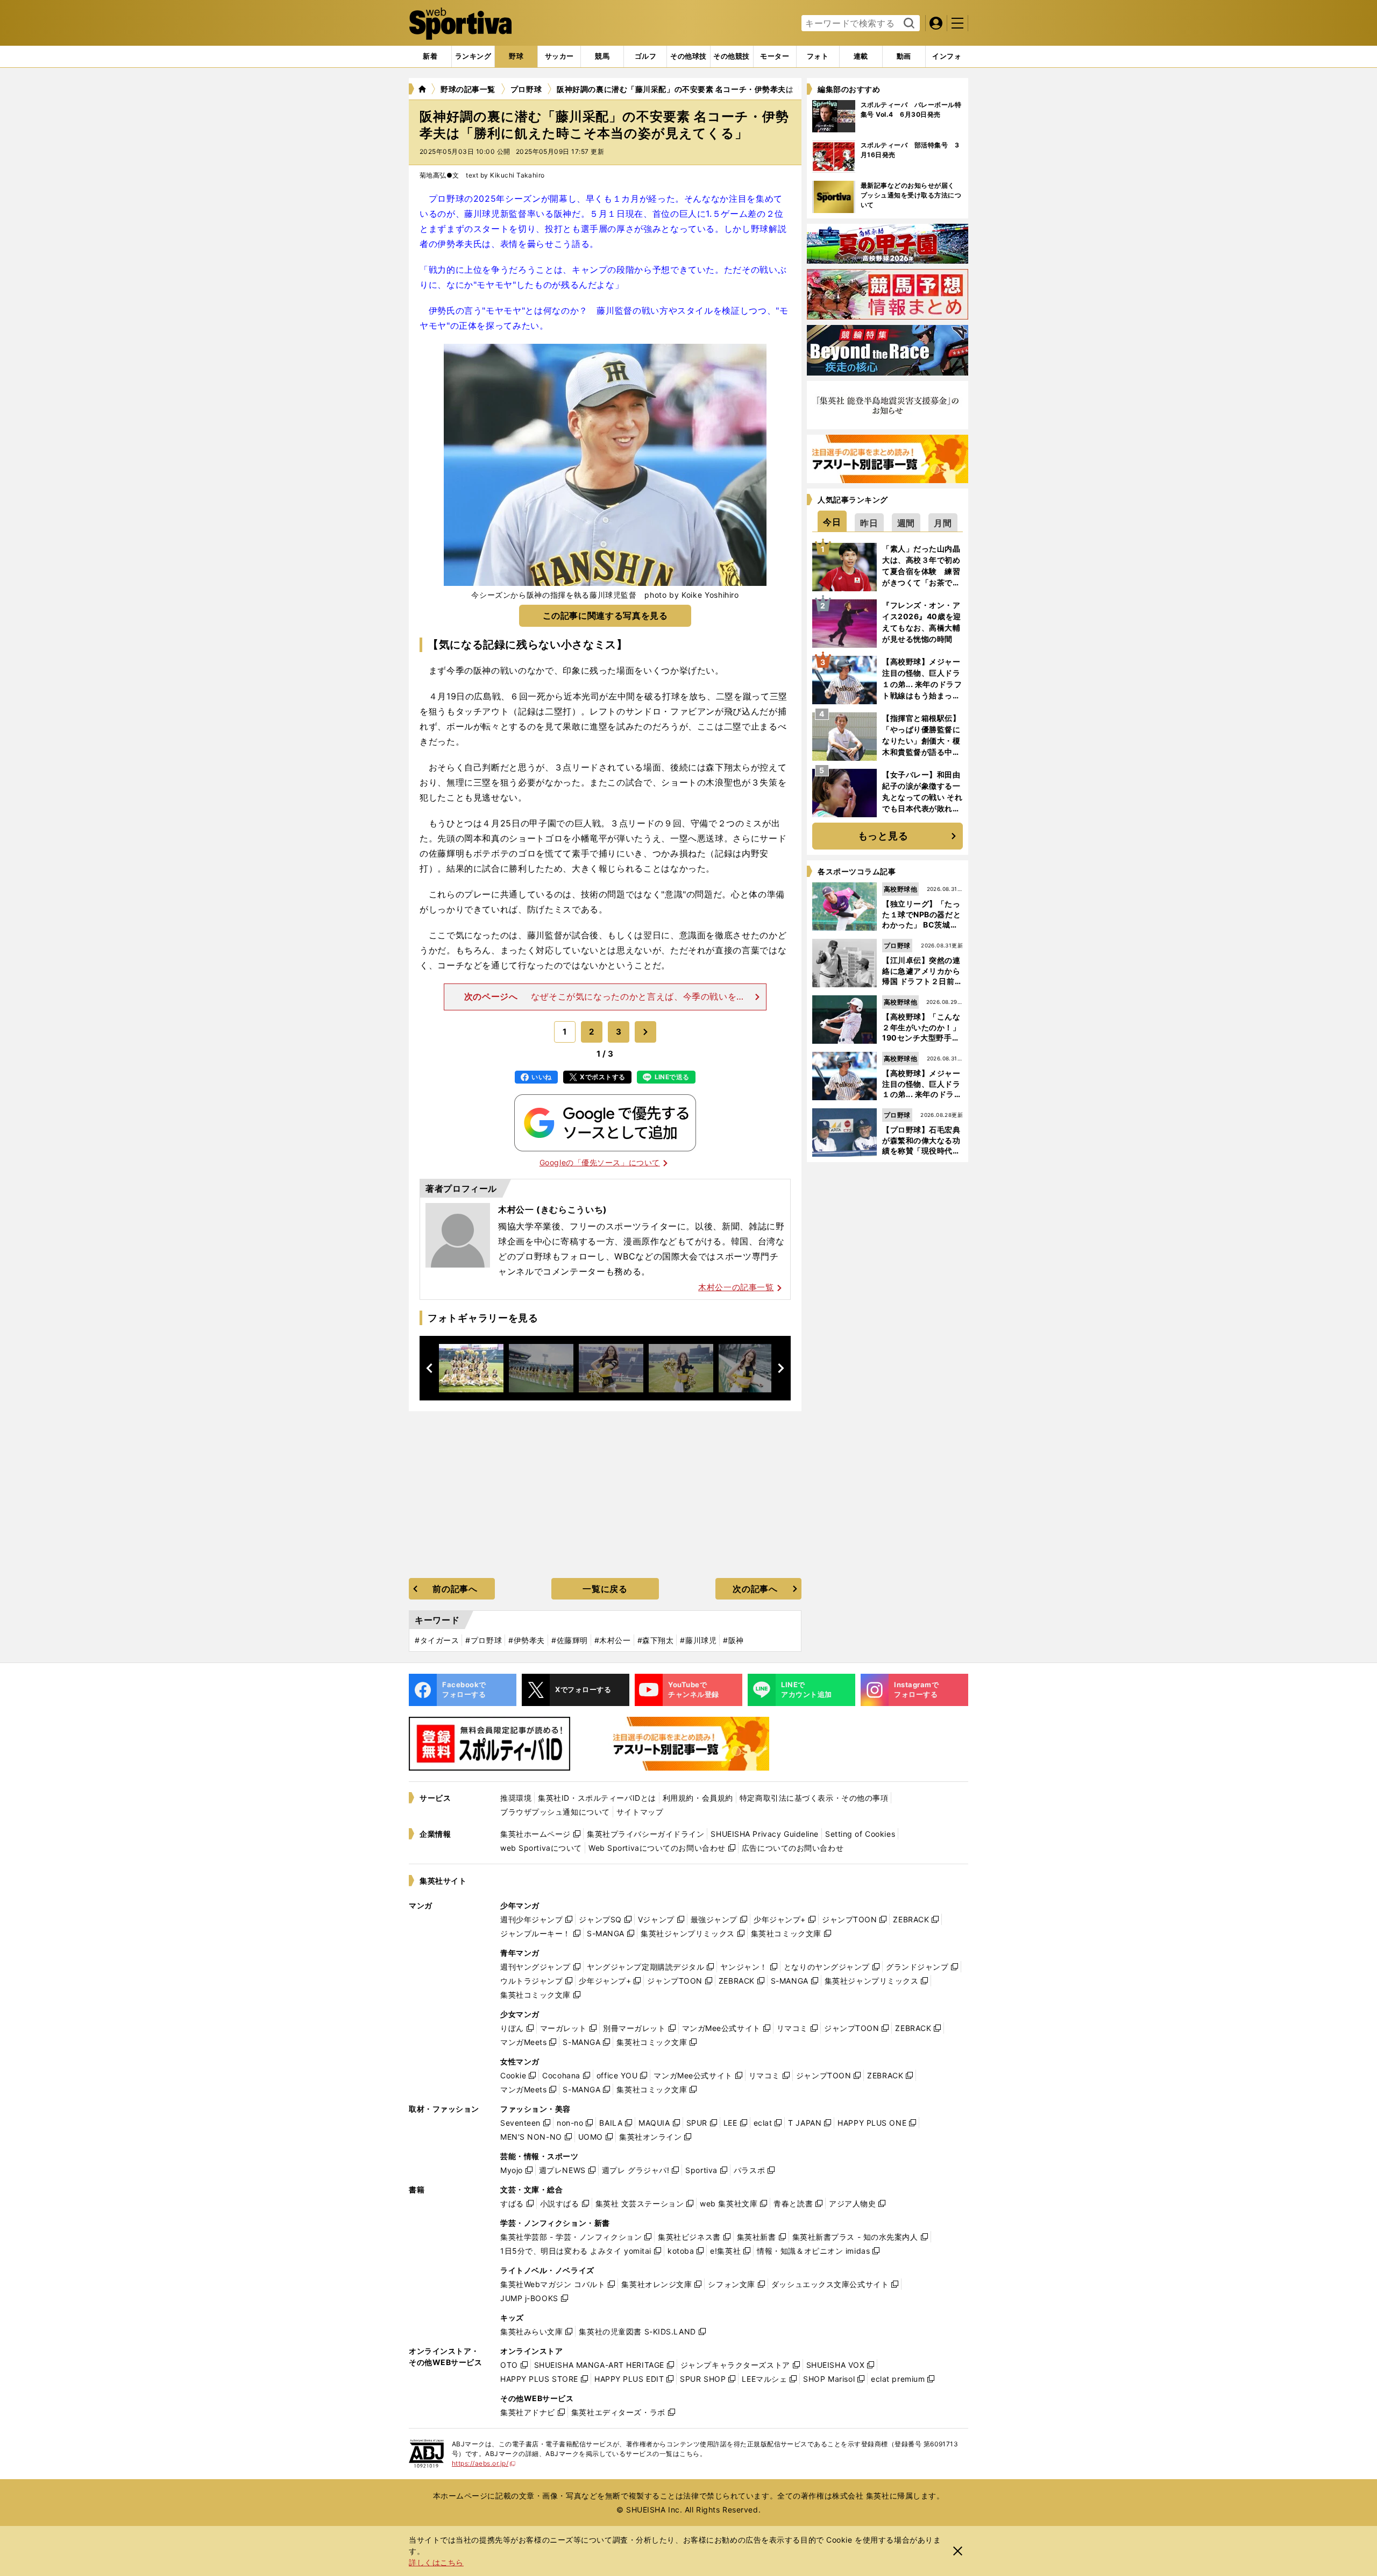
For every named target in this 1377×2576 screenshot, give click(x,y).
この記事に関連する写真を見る (605, 615)
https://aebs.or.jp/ (484, 2463)
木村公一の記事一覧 (736, 1287)
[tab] (516, 56)
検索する (908, 24)
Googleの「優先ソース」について (600, 1162)
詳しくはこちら (436, 2562)
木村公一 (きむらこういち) (553, 1209)
